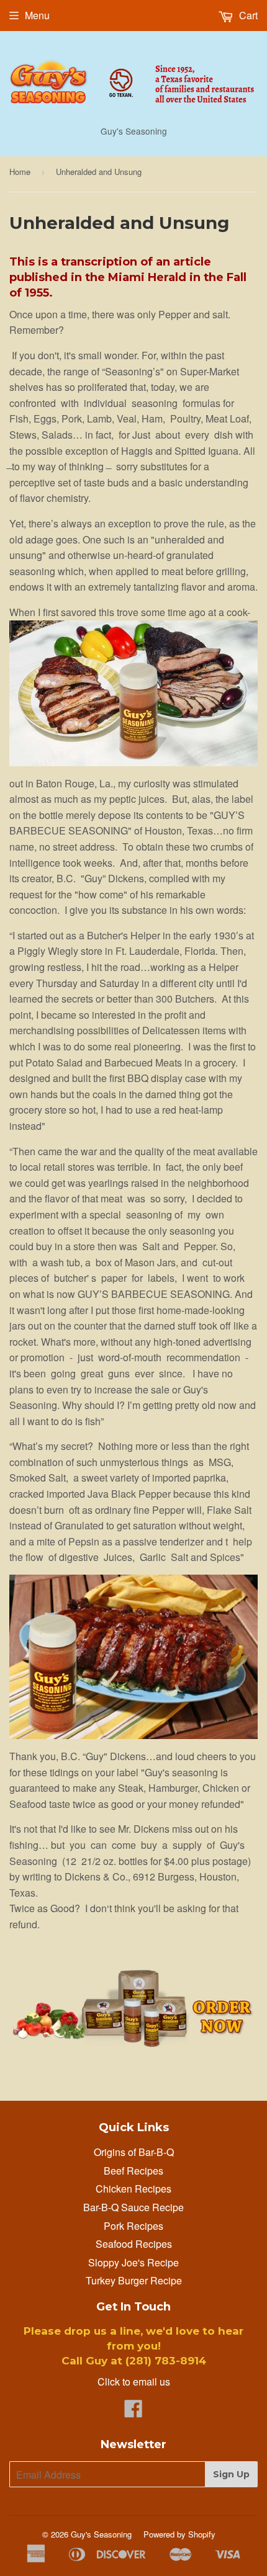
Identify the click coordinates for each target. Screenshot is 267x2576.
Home (20, 172)
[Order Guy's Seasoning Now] (133, 2046)
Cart (247, 15)
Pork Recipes (133, 2226)
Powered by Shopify (179, 2534)
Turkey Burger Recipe (134, 2280)
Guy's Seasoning (101, 2534)
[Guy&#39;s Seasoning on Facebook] (133, 2412)
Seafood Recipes (134, 2244)
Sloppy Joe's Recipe (133, 2262)
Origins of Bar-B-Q (134, 2152)
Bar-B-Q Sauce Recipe (133, 2207)
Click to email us (134, 2381)
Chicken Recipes (133, 2189)
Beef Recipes (133, 2171)
